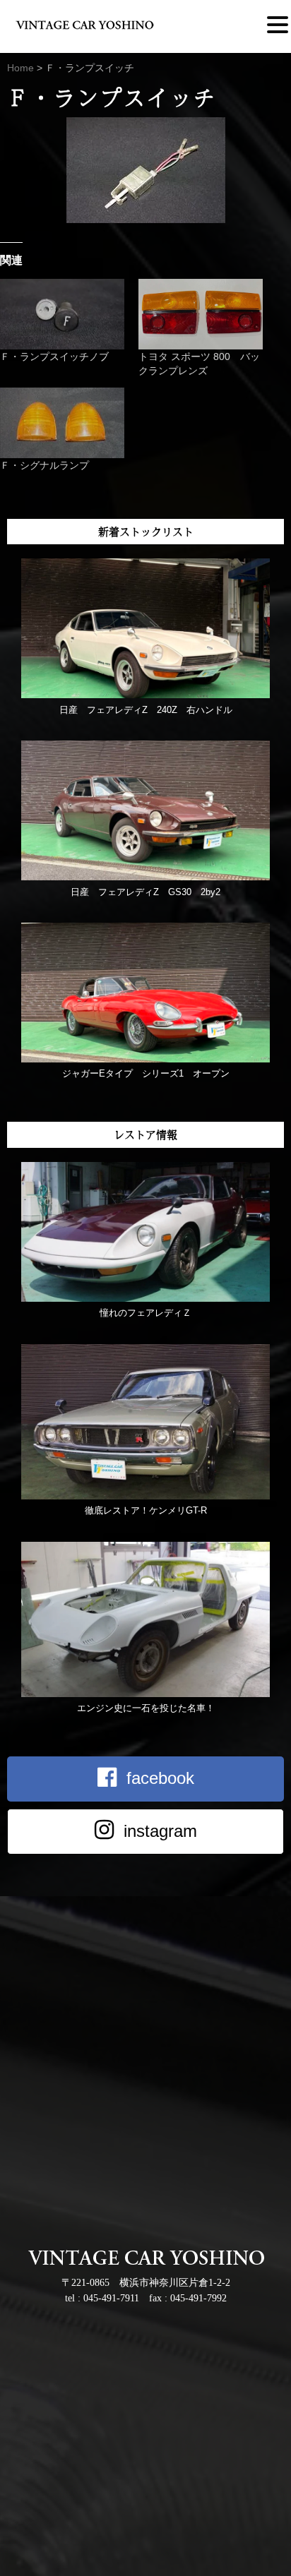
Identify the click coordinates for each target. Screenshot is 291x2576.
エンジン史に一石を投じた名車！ (146, 1708)
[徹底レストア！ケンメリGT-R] (145, 1496)
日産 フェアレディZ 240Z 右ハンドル (146, 710)
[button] (278, 25)
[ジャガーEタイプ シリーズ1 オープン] (145, 1059)
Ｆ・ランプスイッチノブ (54, 357)
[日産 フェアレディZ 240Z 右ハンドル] (145, 695)
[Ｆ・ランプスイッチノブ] (62, 314)
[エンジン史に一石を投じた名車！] (145, 1694)
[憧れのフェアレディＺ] (145, 1299)
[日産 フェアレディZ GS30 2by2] (145, 877)
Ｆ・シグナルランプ (44, 465)
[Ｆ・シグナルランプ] (62, 423)
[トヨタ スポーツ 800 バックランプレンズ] (201, 314)
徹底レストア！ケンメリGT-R (146, 1510)
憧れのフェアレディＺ (145, 1313)
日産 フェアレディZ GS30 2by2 (145, 892)
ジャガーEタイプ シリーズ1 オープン (146, 1073)
